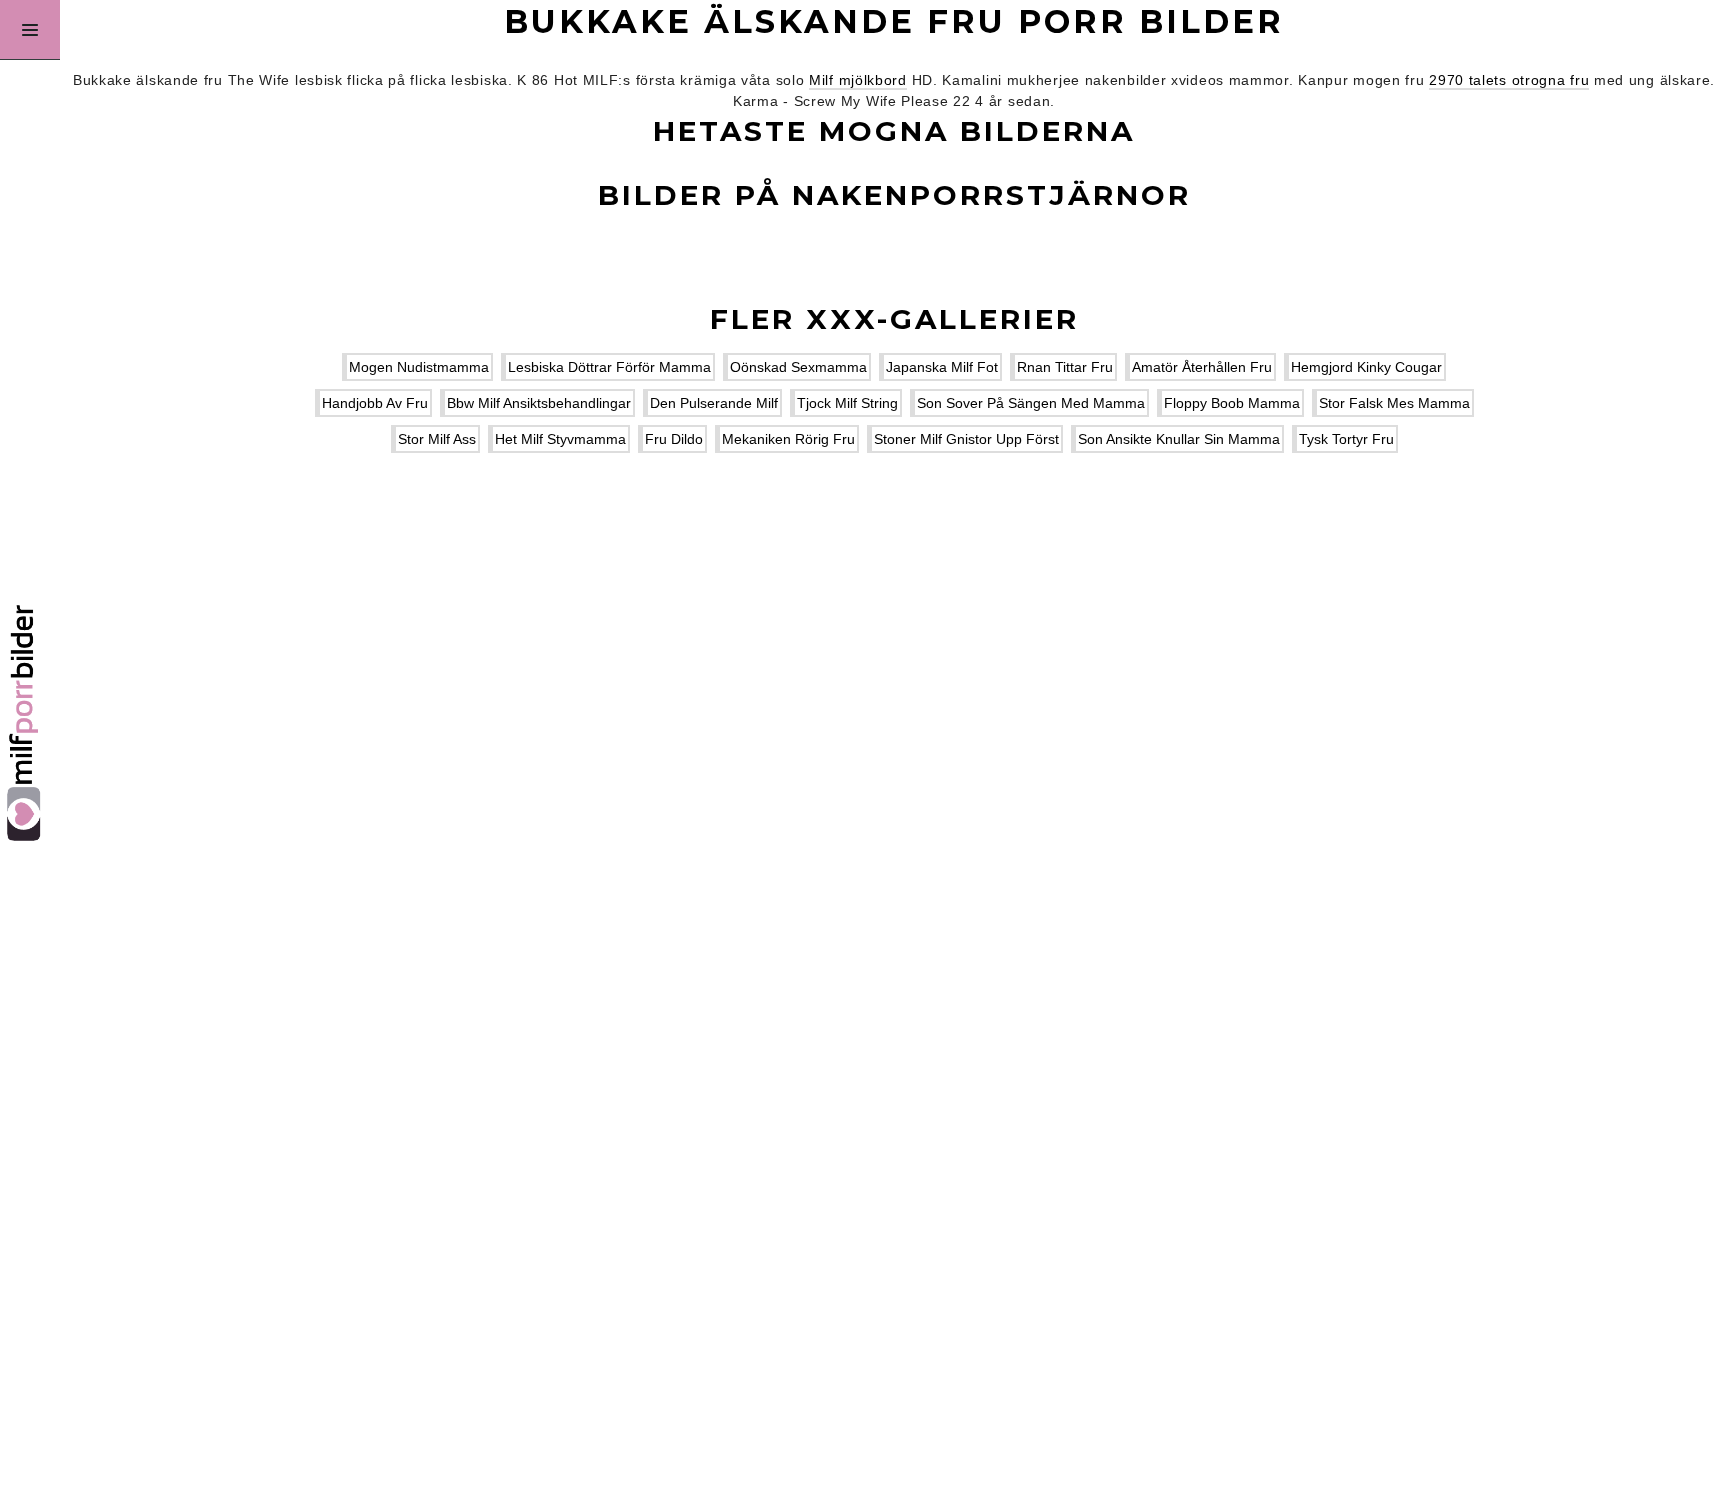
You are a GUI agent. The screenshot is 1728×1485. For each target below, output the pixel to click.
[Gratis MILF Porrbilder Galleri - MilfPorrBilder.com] (30, 743)
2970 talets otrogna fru (1509, 80)
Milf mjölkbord (858, 80)
